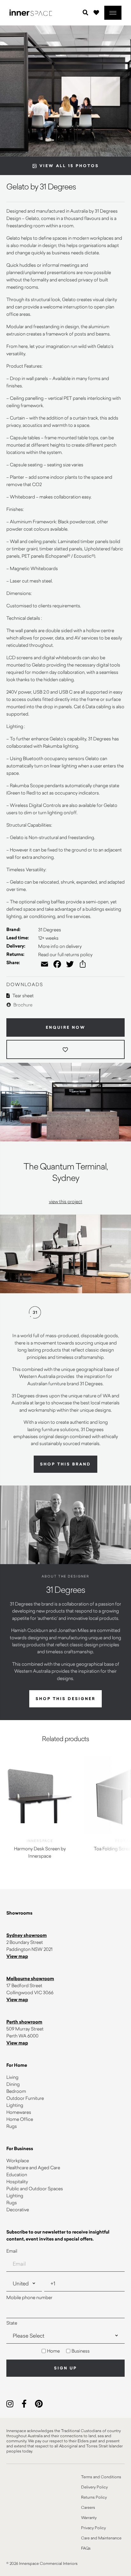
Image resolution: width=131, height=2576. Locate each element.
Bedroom (16, 2091)
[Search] (86, 13)
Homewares (19, 2112)
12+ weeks (48, 938)
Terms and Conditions (101, 2477)
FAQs (86, 2548)
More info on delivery (60, 946)
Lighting (15, 2105)
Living (12, 2077)
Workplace (18, 2160)
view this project (66, 1201)
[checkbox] (65, 2351)
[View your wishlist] (96, 12)
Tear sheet (23, 995)
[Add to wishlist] (65, 1049)
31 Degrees (50, 930)
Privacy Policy (93, 2528)
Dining (13, 2084)
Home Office (20, 2119)
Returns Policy (94, 2497)
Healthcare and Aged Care (33, 2167)
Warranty (89, 2517)
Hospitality (17, 2181)
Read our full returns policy (65, 954)
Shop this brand (65, 1464)
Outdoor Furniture (25, 2098)
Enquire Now (66, 1027)
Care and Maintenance (101, 2538)
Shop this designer (65, 1699)
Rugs (12, 2126)
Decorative (18, 2209)
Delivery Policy (94, 2487)
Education (17, 2174)
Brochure (22, 1005)
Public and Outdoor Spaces (35, 2188)
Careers (88, 2507)
